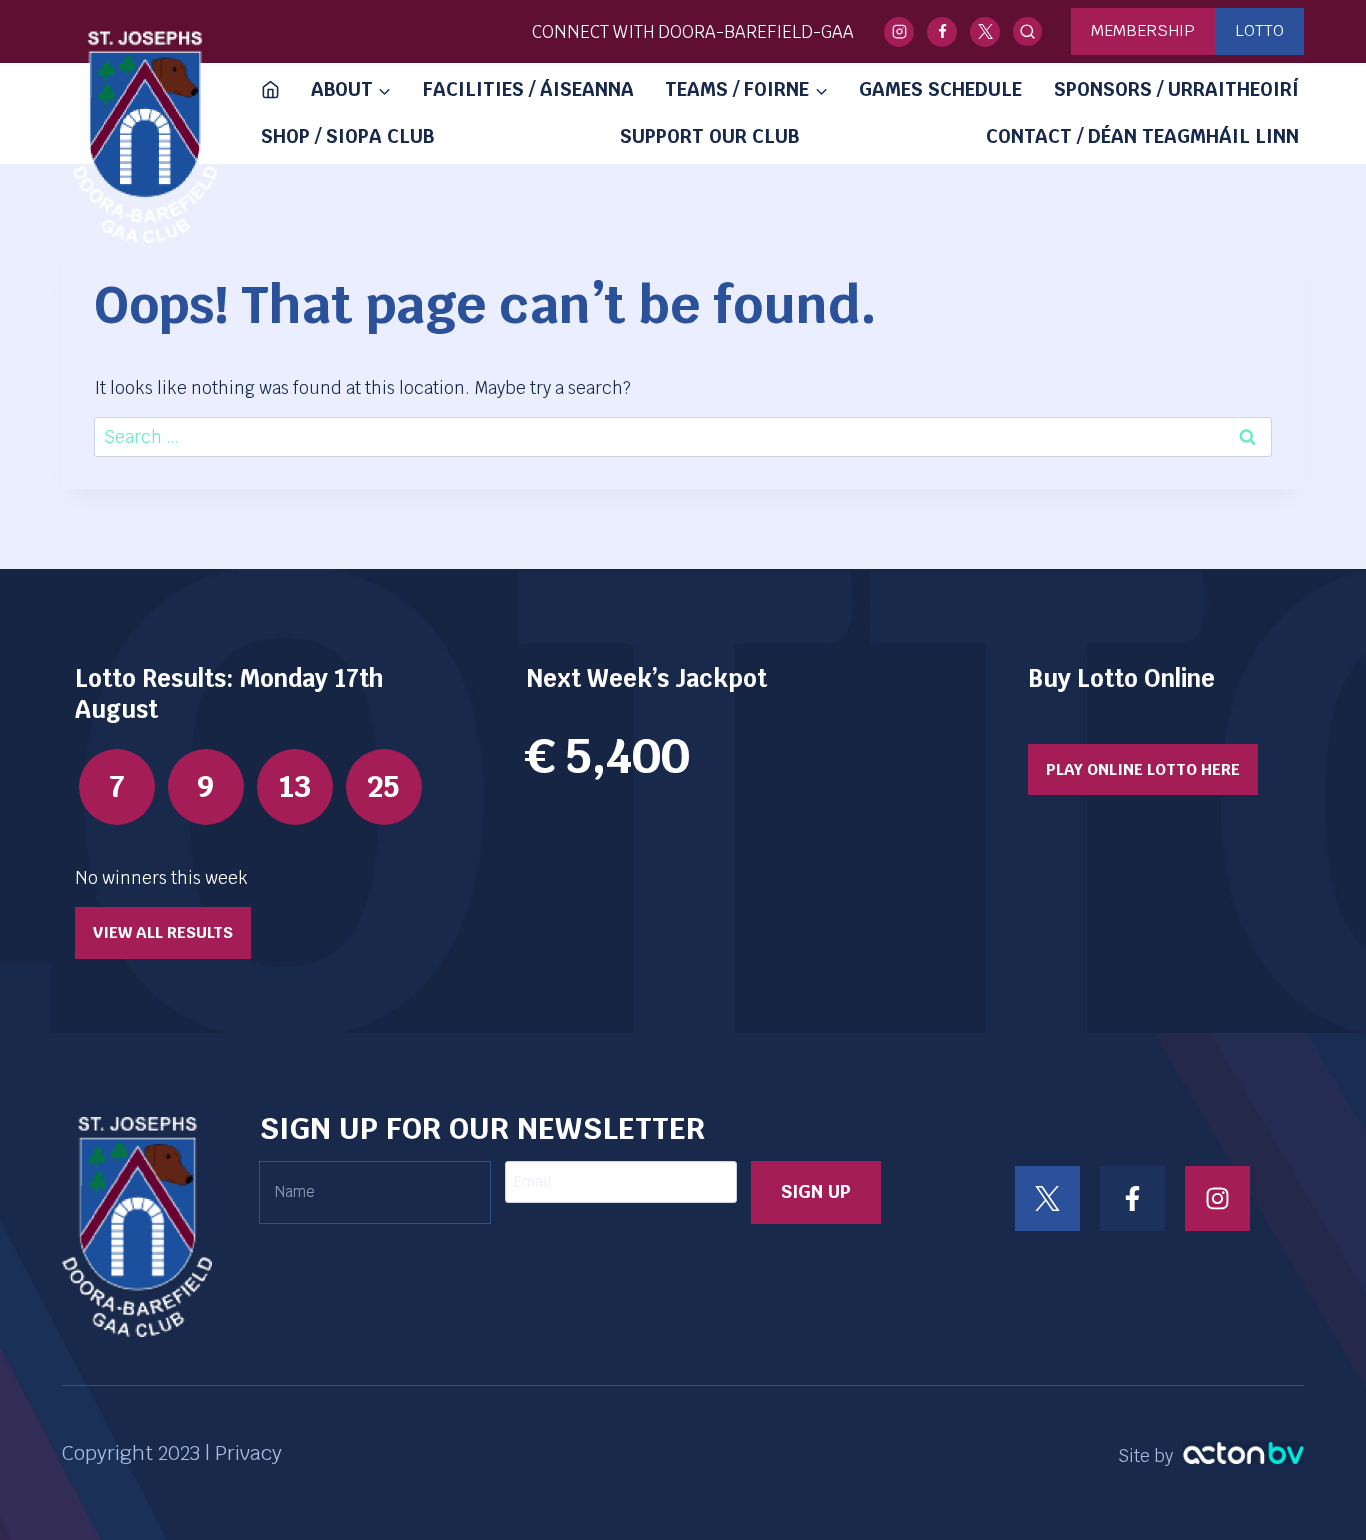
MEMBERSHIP (1143, 30)
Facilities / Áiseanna (528, 89)
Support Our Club (709, 136)
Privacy (248, 1453)
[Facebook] (942, 32)
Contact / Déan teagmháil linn (1142, 136)
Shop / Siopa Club (347, 136)
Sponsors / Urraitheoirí (1176, 89)
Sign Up (816, 1191)
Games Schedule (940, 89)
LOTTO (1259, 30)
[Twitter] (985, 32)
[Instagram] (899, 32)
